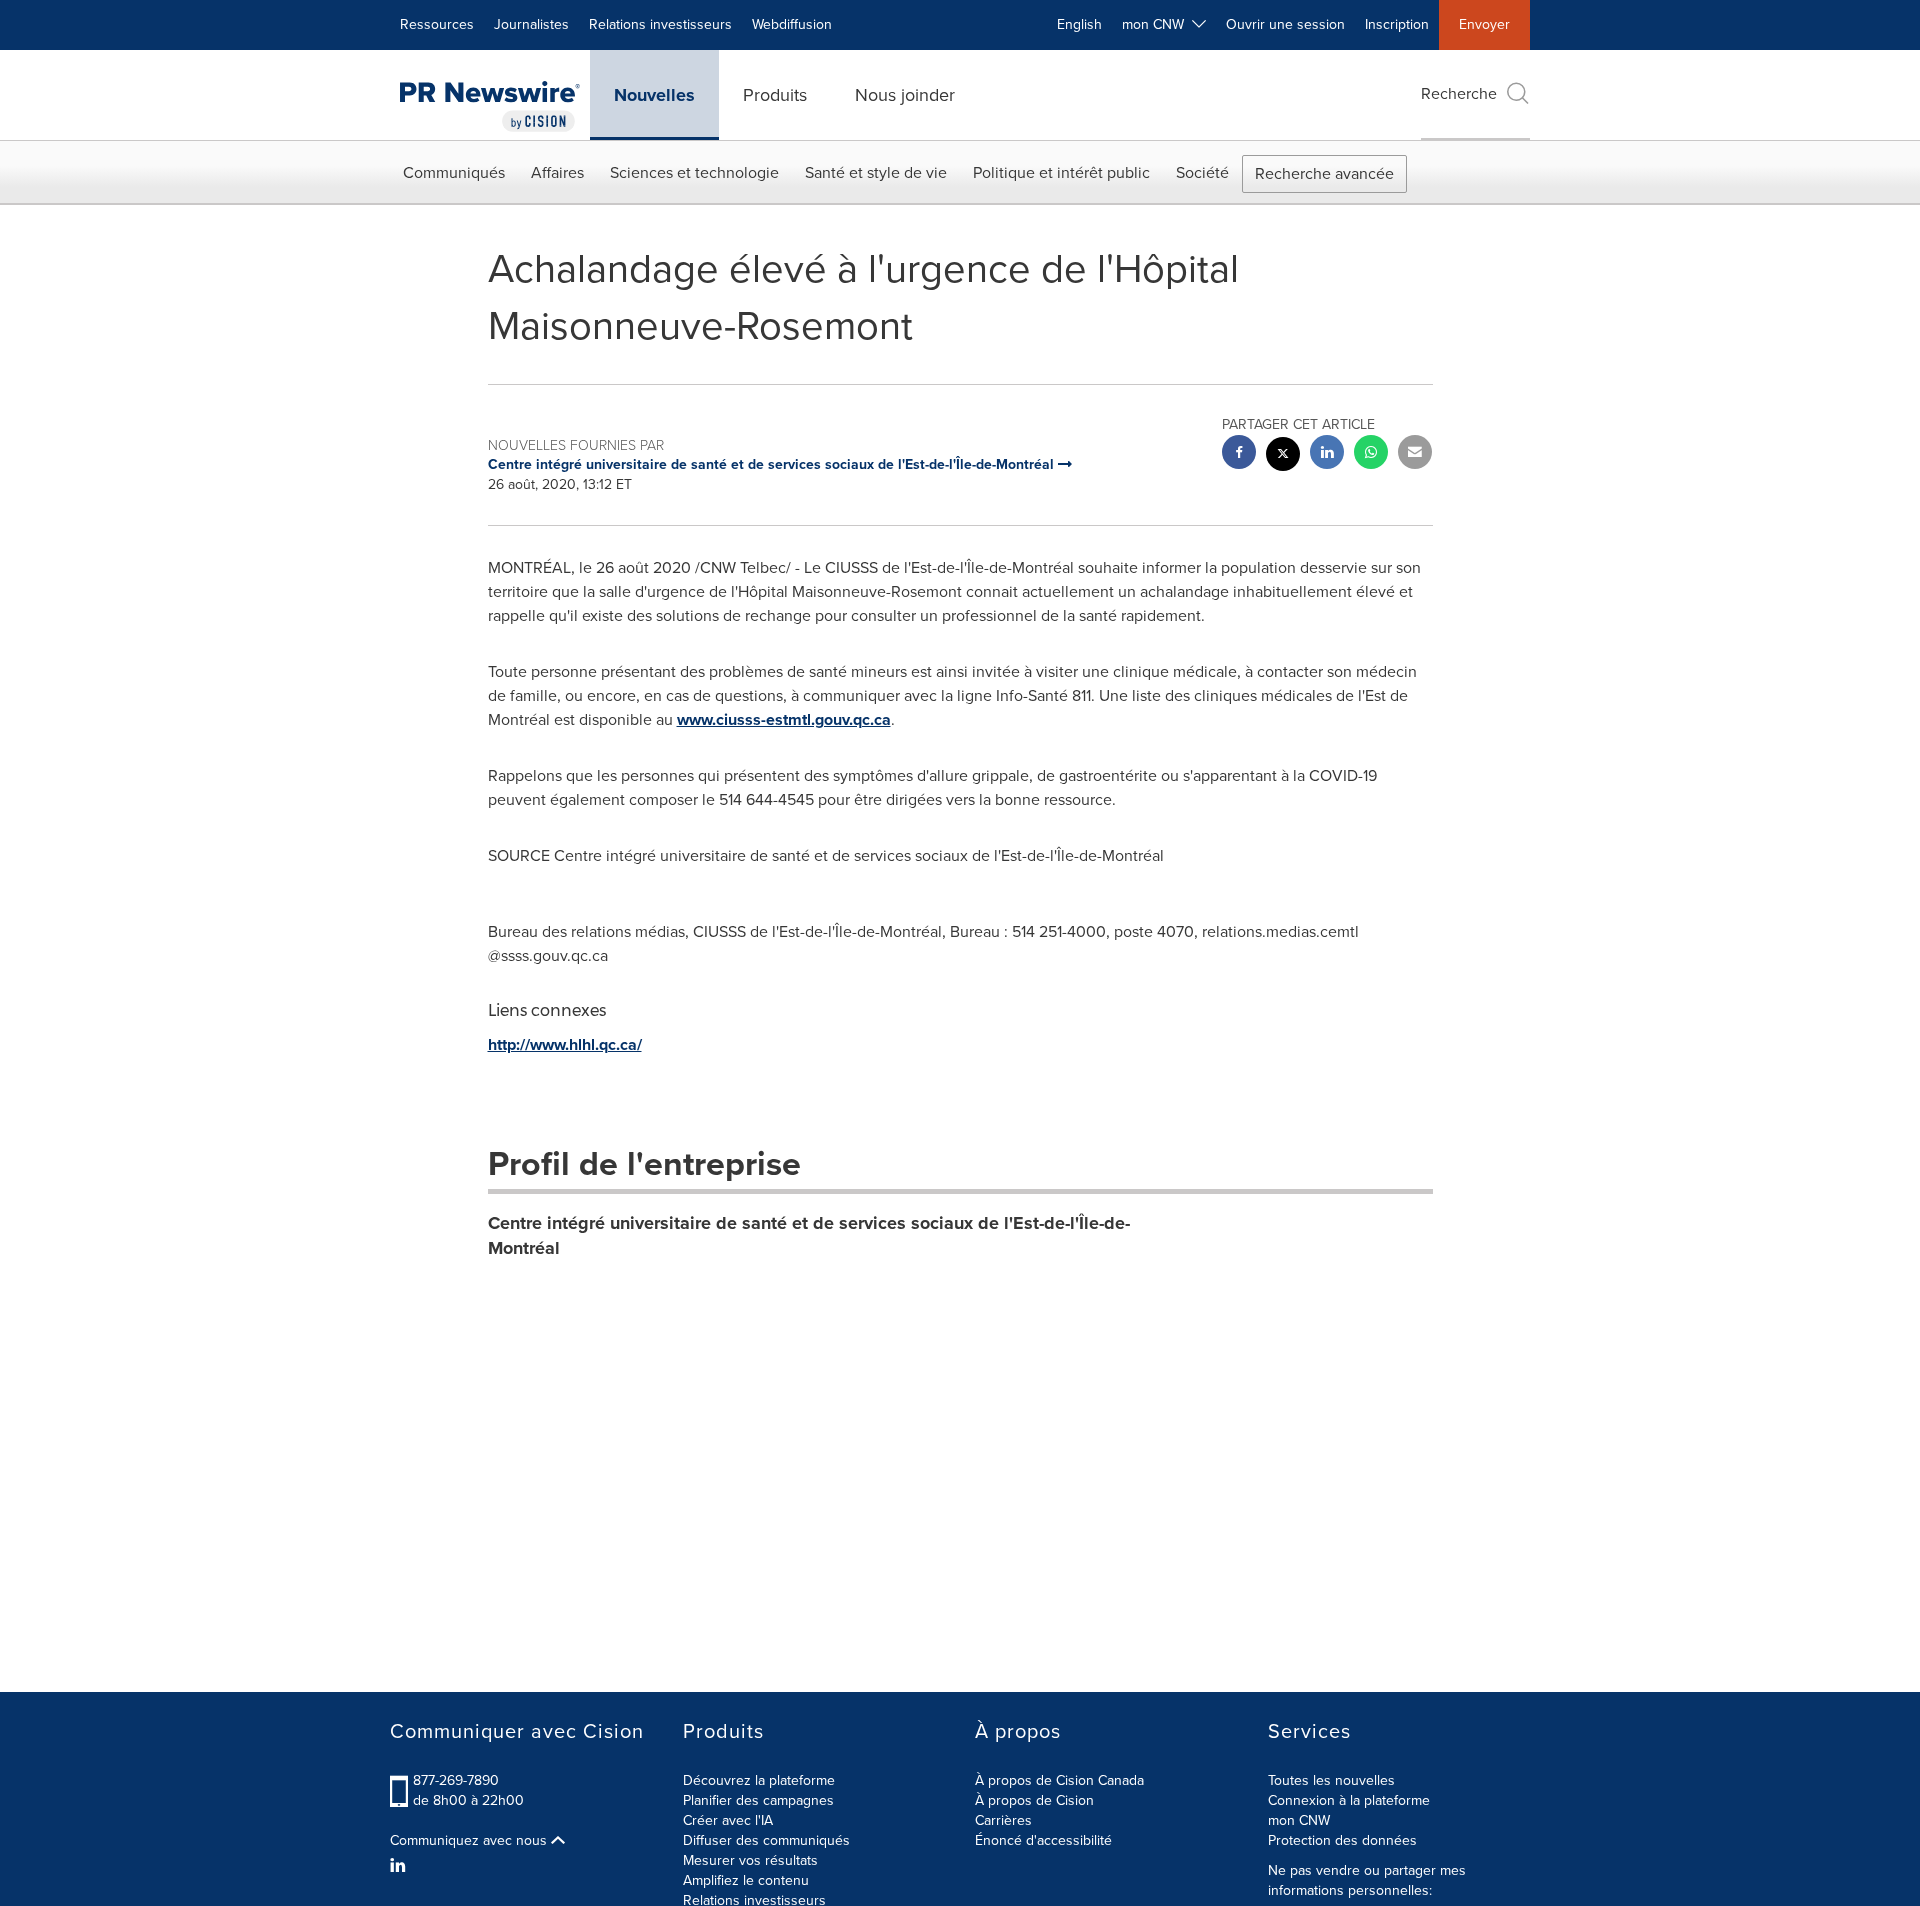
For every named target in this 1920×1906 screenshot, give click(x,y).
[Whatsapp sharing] (1371, 454)
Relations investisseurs (660, 24)
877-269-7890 (456, 1780)
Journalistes (531, 24)
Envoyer (1484, 24)
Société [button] (1202, 172)
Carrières (1003, 1820)
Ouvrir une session (1285, 24)
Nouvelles (654, 95)
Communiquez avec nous (470, 1841)
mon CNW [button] (1157, 24)
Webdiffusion (792, 24)
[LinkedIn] (400, 1866)
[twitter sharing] (1283, 456)
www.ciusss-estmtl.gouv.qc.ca (784, 719)
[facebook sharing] (1239, 454)
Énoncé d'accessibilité (1043, 1840)
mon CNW (1299, 1820)
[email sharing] (1415, 454)
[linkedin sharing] (1327, 454)
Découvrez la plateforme (759, 1780)
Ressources (437, 24)
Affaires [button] (557, 172)
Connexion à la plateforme (1349, 1800)
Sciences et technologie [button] (694, 172)
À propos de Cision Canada (1059, 1780)
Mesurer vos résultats (750, 1860)
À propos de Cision (1034, 1800)
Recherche (1459, 93)
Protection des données (1342, 1840)
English (1079, 24)
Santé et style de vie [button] (876, 172)
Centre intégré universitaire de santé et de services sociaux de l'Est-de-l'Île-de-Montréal (809, 1236)
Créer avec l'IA (728, 1820)
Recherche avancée (1324, 173)
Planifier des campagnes (758, 1800)
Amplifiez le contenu (746, 1880)
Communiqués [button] (454, 172)
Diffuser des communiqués (766, 1840)
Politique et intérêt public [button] (1061, 172)
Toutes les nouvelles (1331, 1780)
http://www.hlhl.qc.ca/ (565, 1044)
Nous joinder (905, 95)
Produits (775, 95)
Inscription (1397, 24)
